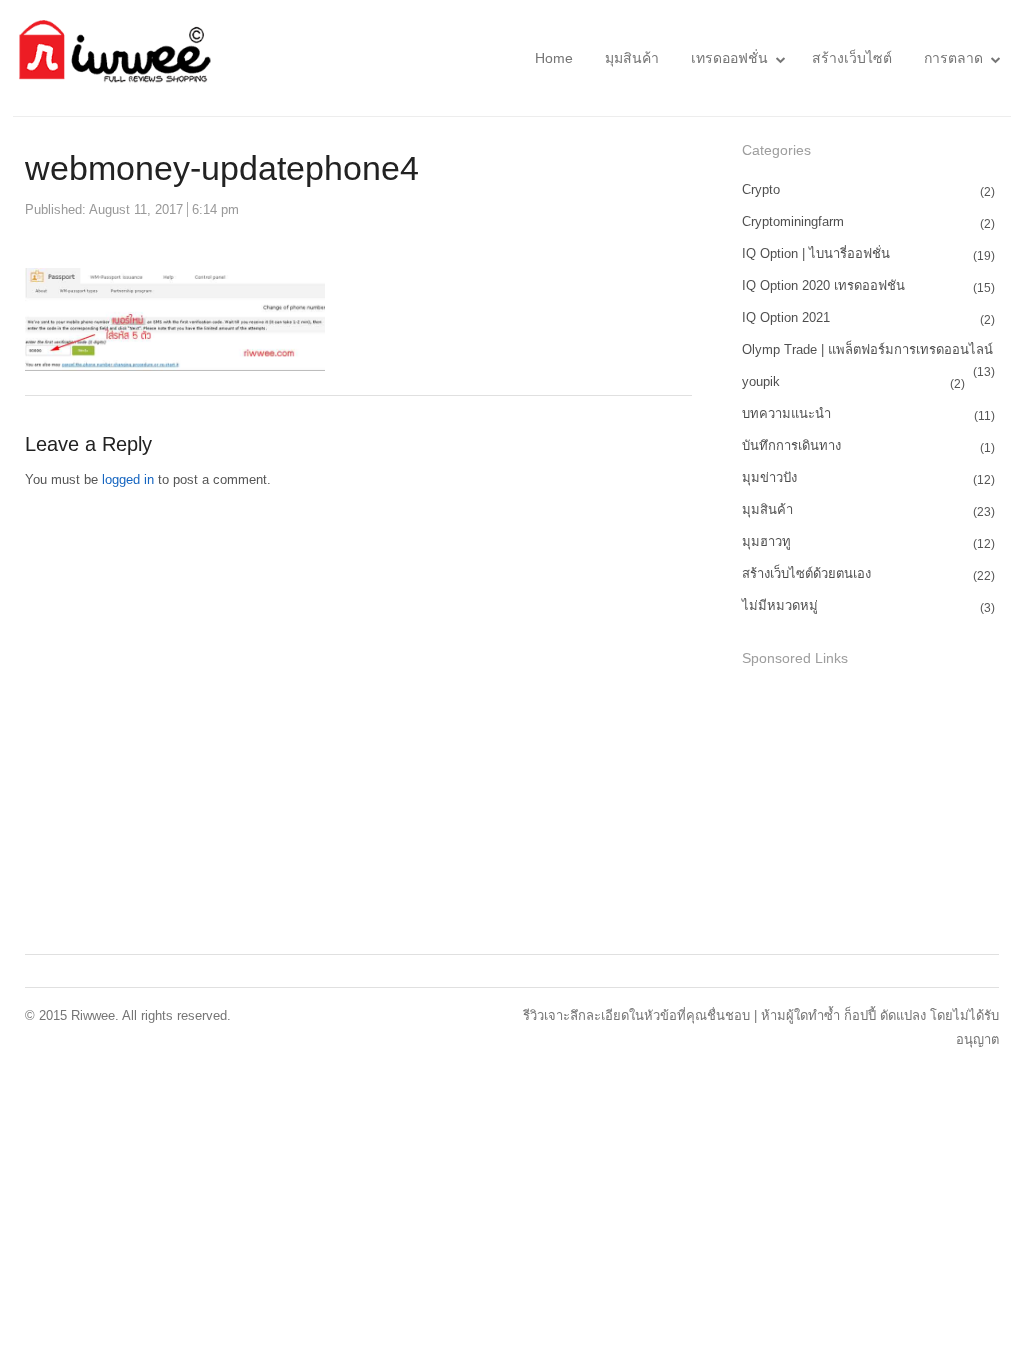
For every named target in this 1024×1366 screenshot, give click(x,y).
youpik (761, 381)
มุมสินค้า (632, 58)
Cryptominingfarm (793, 221)
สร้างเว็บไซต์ (852, 58)
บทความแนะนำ (786, 413)
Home (554, 58)
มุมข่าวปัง (769, 477)
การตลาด (953, 58)
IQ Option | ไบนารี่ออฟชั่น (816, 253)
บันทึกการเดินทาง (791, 445)
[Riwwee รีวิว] (113, 58)
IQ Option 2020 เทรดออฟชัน (823, 285)
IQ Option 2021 (786, 317)
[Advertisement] (883, 813)
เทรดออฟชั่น (729, 58)
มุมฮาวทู (766, 541)
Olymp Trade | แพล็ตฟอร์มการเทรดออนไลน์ (867, 349)
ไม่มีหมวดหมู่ (780, 605)
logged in (128, 479)
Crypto (761, 189)
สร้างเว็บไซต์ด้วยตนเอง (806, 573)
